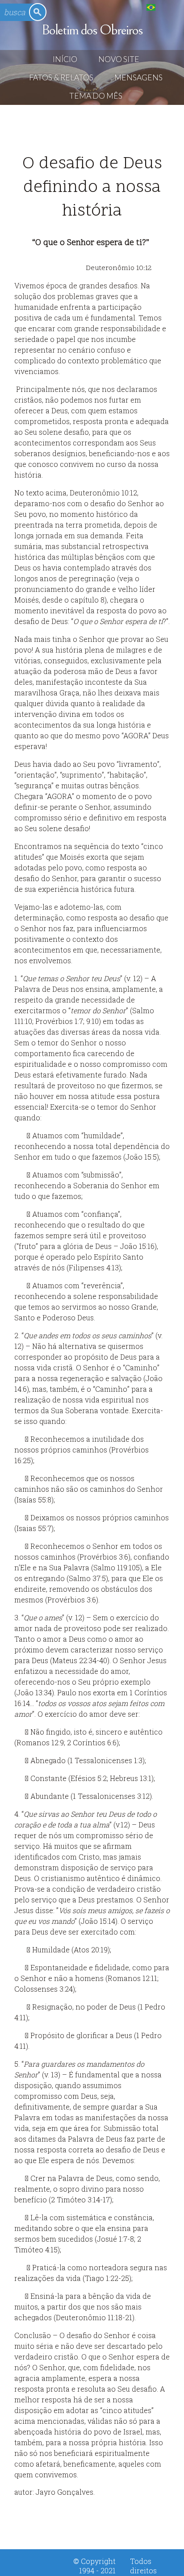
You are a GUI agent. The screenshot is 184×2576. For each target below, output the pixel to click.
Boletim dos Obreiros (92, 30)
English (169, 7)
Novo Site (119, 59)
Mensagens (138, 77)
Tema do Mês (96, 96)
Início (65, 59)
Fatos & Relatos (61, 77)
